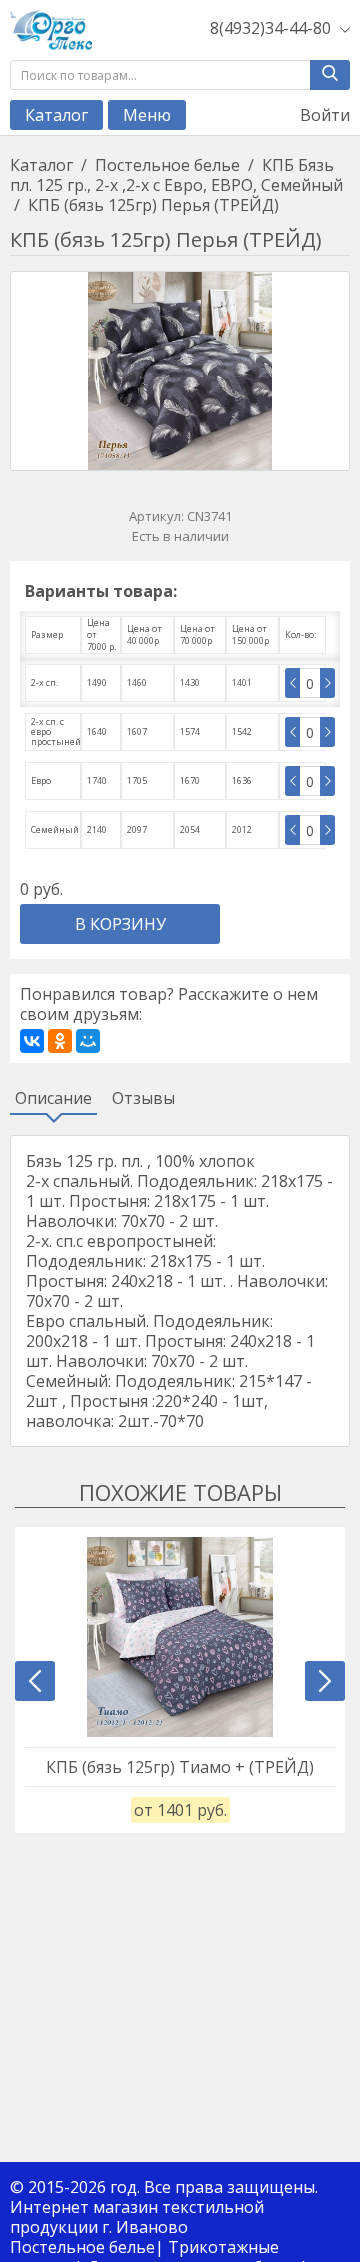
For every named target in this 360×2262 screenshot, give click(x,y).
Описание (53, 1098)
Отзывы (143, 1098)
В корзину (120, 924)
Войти (323, 115)
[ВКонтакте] (32, 1041)
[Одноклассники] (60, 1041)
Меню (147, 115)
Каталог (56, 115)
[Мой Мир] (88, 1041)
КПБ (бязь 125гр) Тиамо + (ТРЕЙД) (180, 1767)
